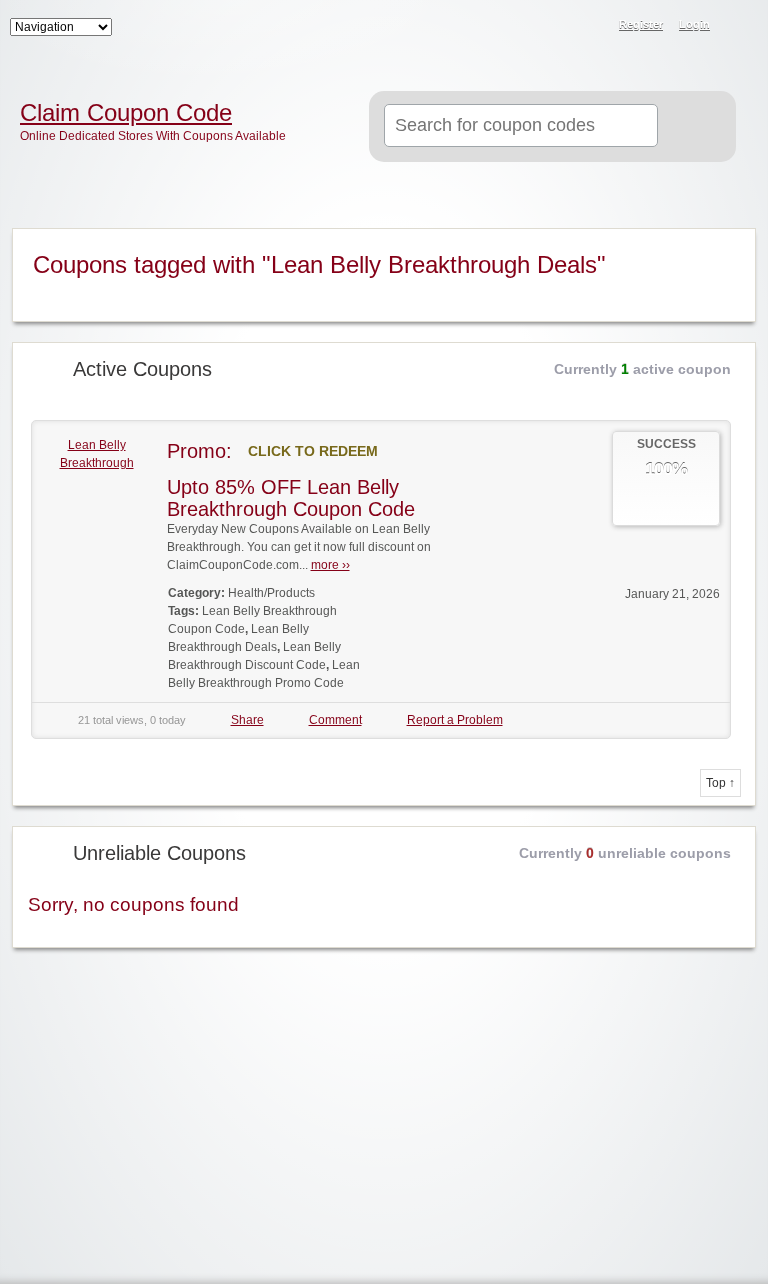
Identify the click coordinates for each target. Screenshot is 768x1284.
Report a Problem (455, 720)
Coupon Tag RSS (728, 245)
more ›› (330, 565)
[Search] (694, 127)
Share (247, 720)
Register (641, 24)
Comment (335, 720)
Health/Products (271, 593)
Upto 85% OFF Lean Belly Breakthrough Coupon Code (291, 498)
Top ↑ (720, 783)
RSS (740, 26)
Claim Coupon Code (126, 113)
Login (694, 24)
